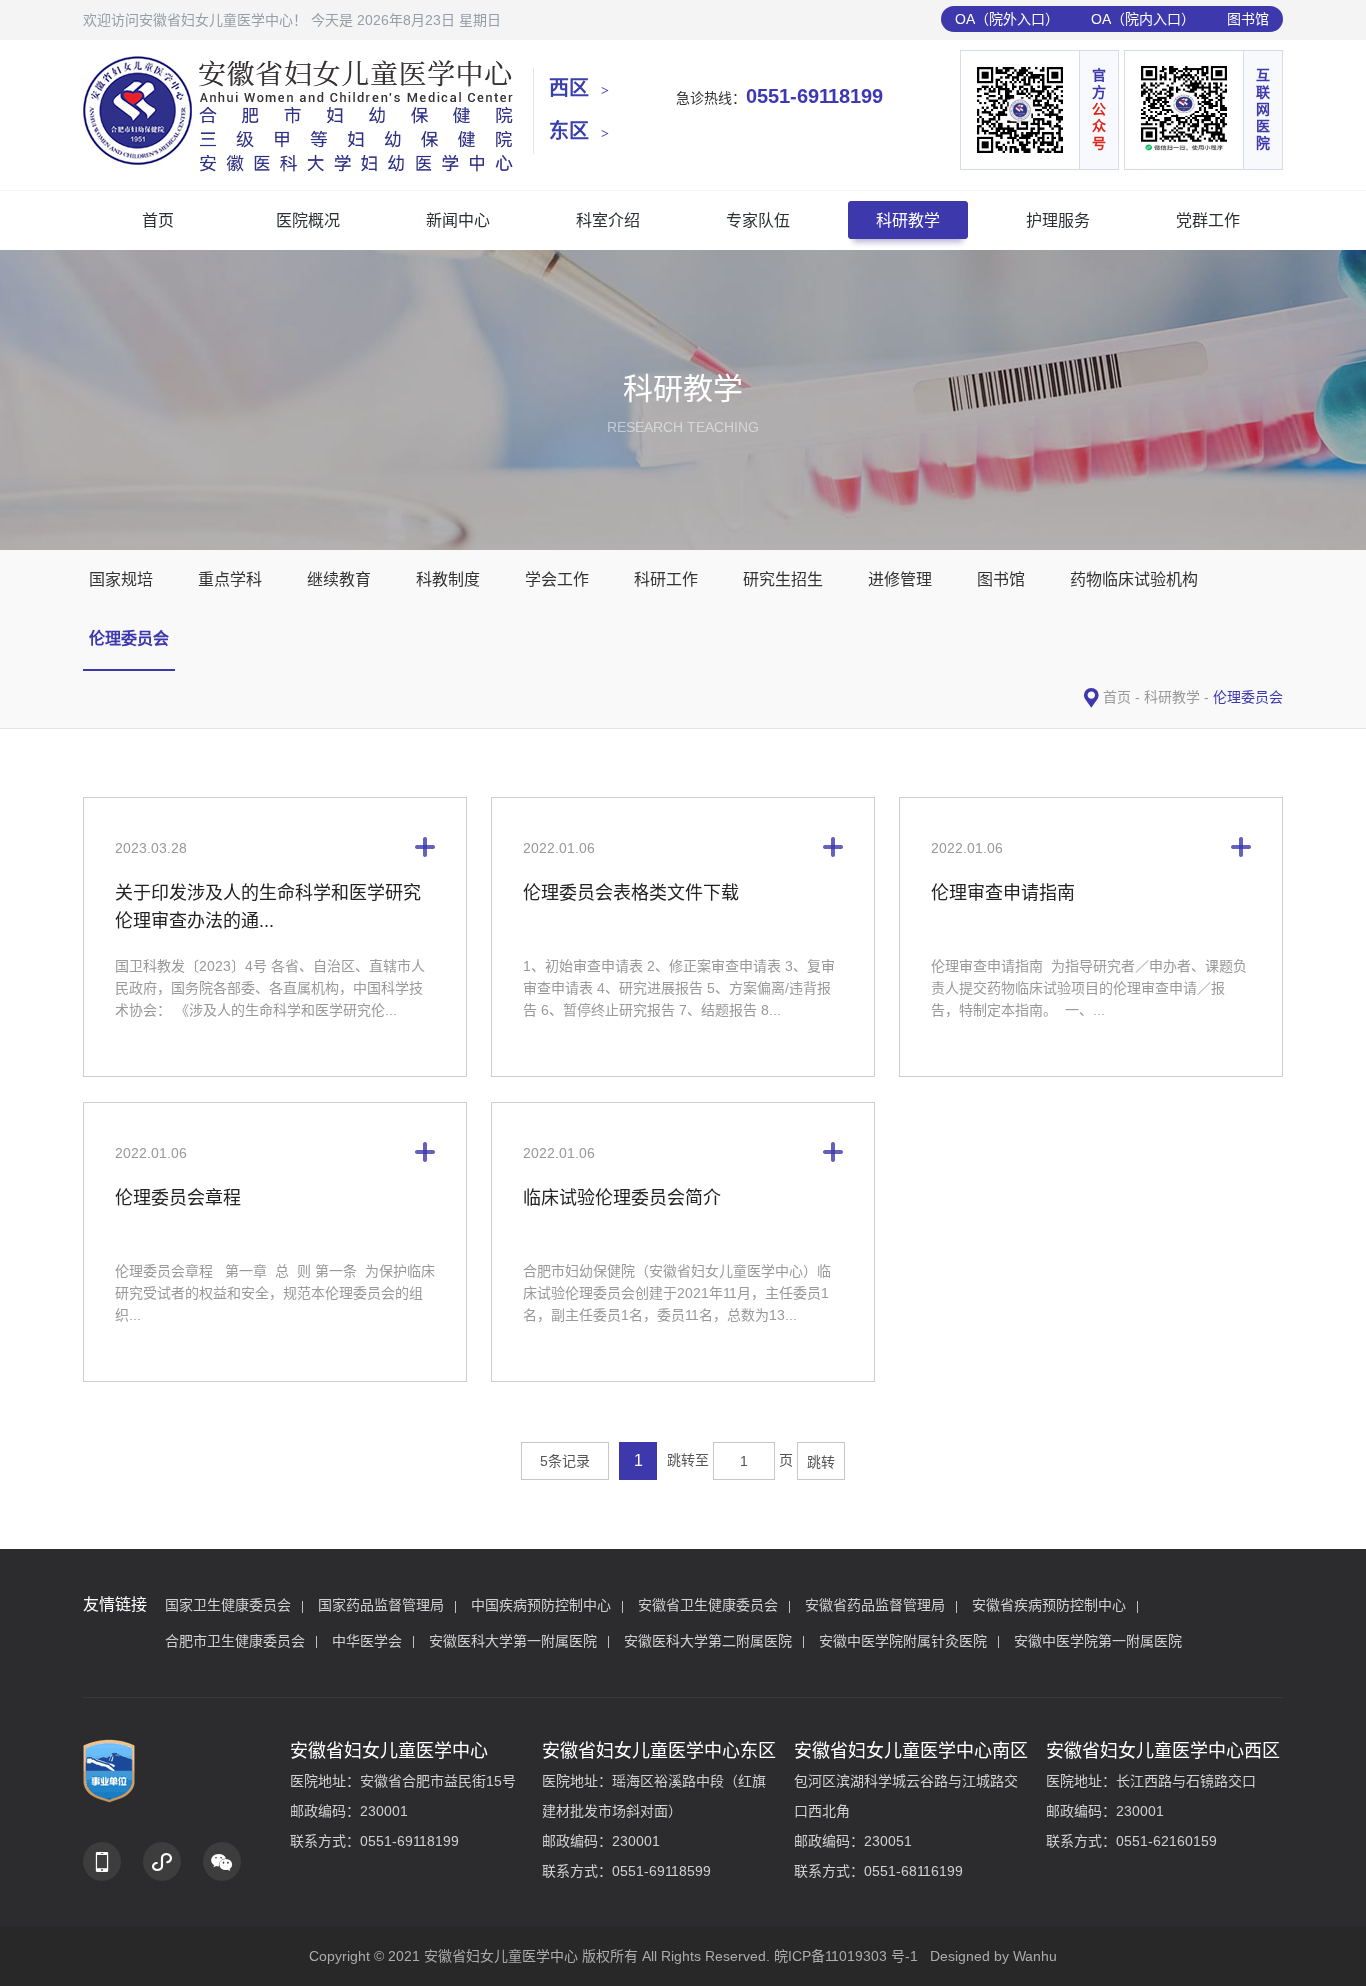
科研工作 (666, 579)
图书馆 (1248, 19)
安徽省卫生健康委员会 (708, 1605)
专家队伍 (758, 220)
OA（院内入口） (1143, 19)
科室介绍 (608, 220)
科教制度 (448, 579)
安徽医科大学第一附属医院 (513, 1641)
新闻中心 (458, 220)
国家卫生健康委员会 (228, 1605)
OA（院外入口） (1007, 19)
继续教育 (339, 579)
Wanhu (1035, 1956)
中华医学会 (367, 1641)
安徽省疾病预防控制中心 (1049, 1605)
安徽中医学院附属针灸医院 (903, 1641)
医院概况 (308, 220)
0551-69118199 (814, 96)
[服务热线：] (102, 1861)
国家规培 (121, 579)
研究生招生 (783, 579)
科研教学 (908, 220)
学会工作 (557, 579)
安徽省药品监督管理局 (875, 1605)
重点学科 (230, 579)
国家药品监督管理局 (381, 1605)
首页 (158, 220)
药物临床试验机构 (1134, 579)
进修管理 (900, 579)
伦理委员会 (129, 638)
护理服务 (1058, 220)
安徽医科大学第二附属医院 (708, 1641)
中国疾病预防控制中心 (541, 1605)
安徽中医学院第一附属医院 (1098, 1641)
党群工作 (1208, 220)
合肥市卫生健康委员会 (235, 1641)
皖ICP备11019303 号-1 (846, 1956)
